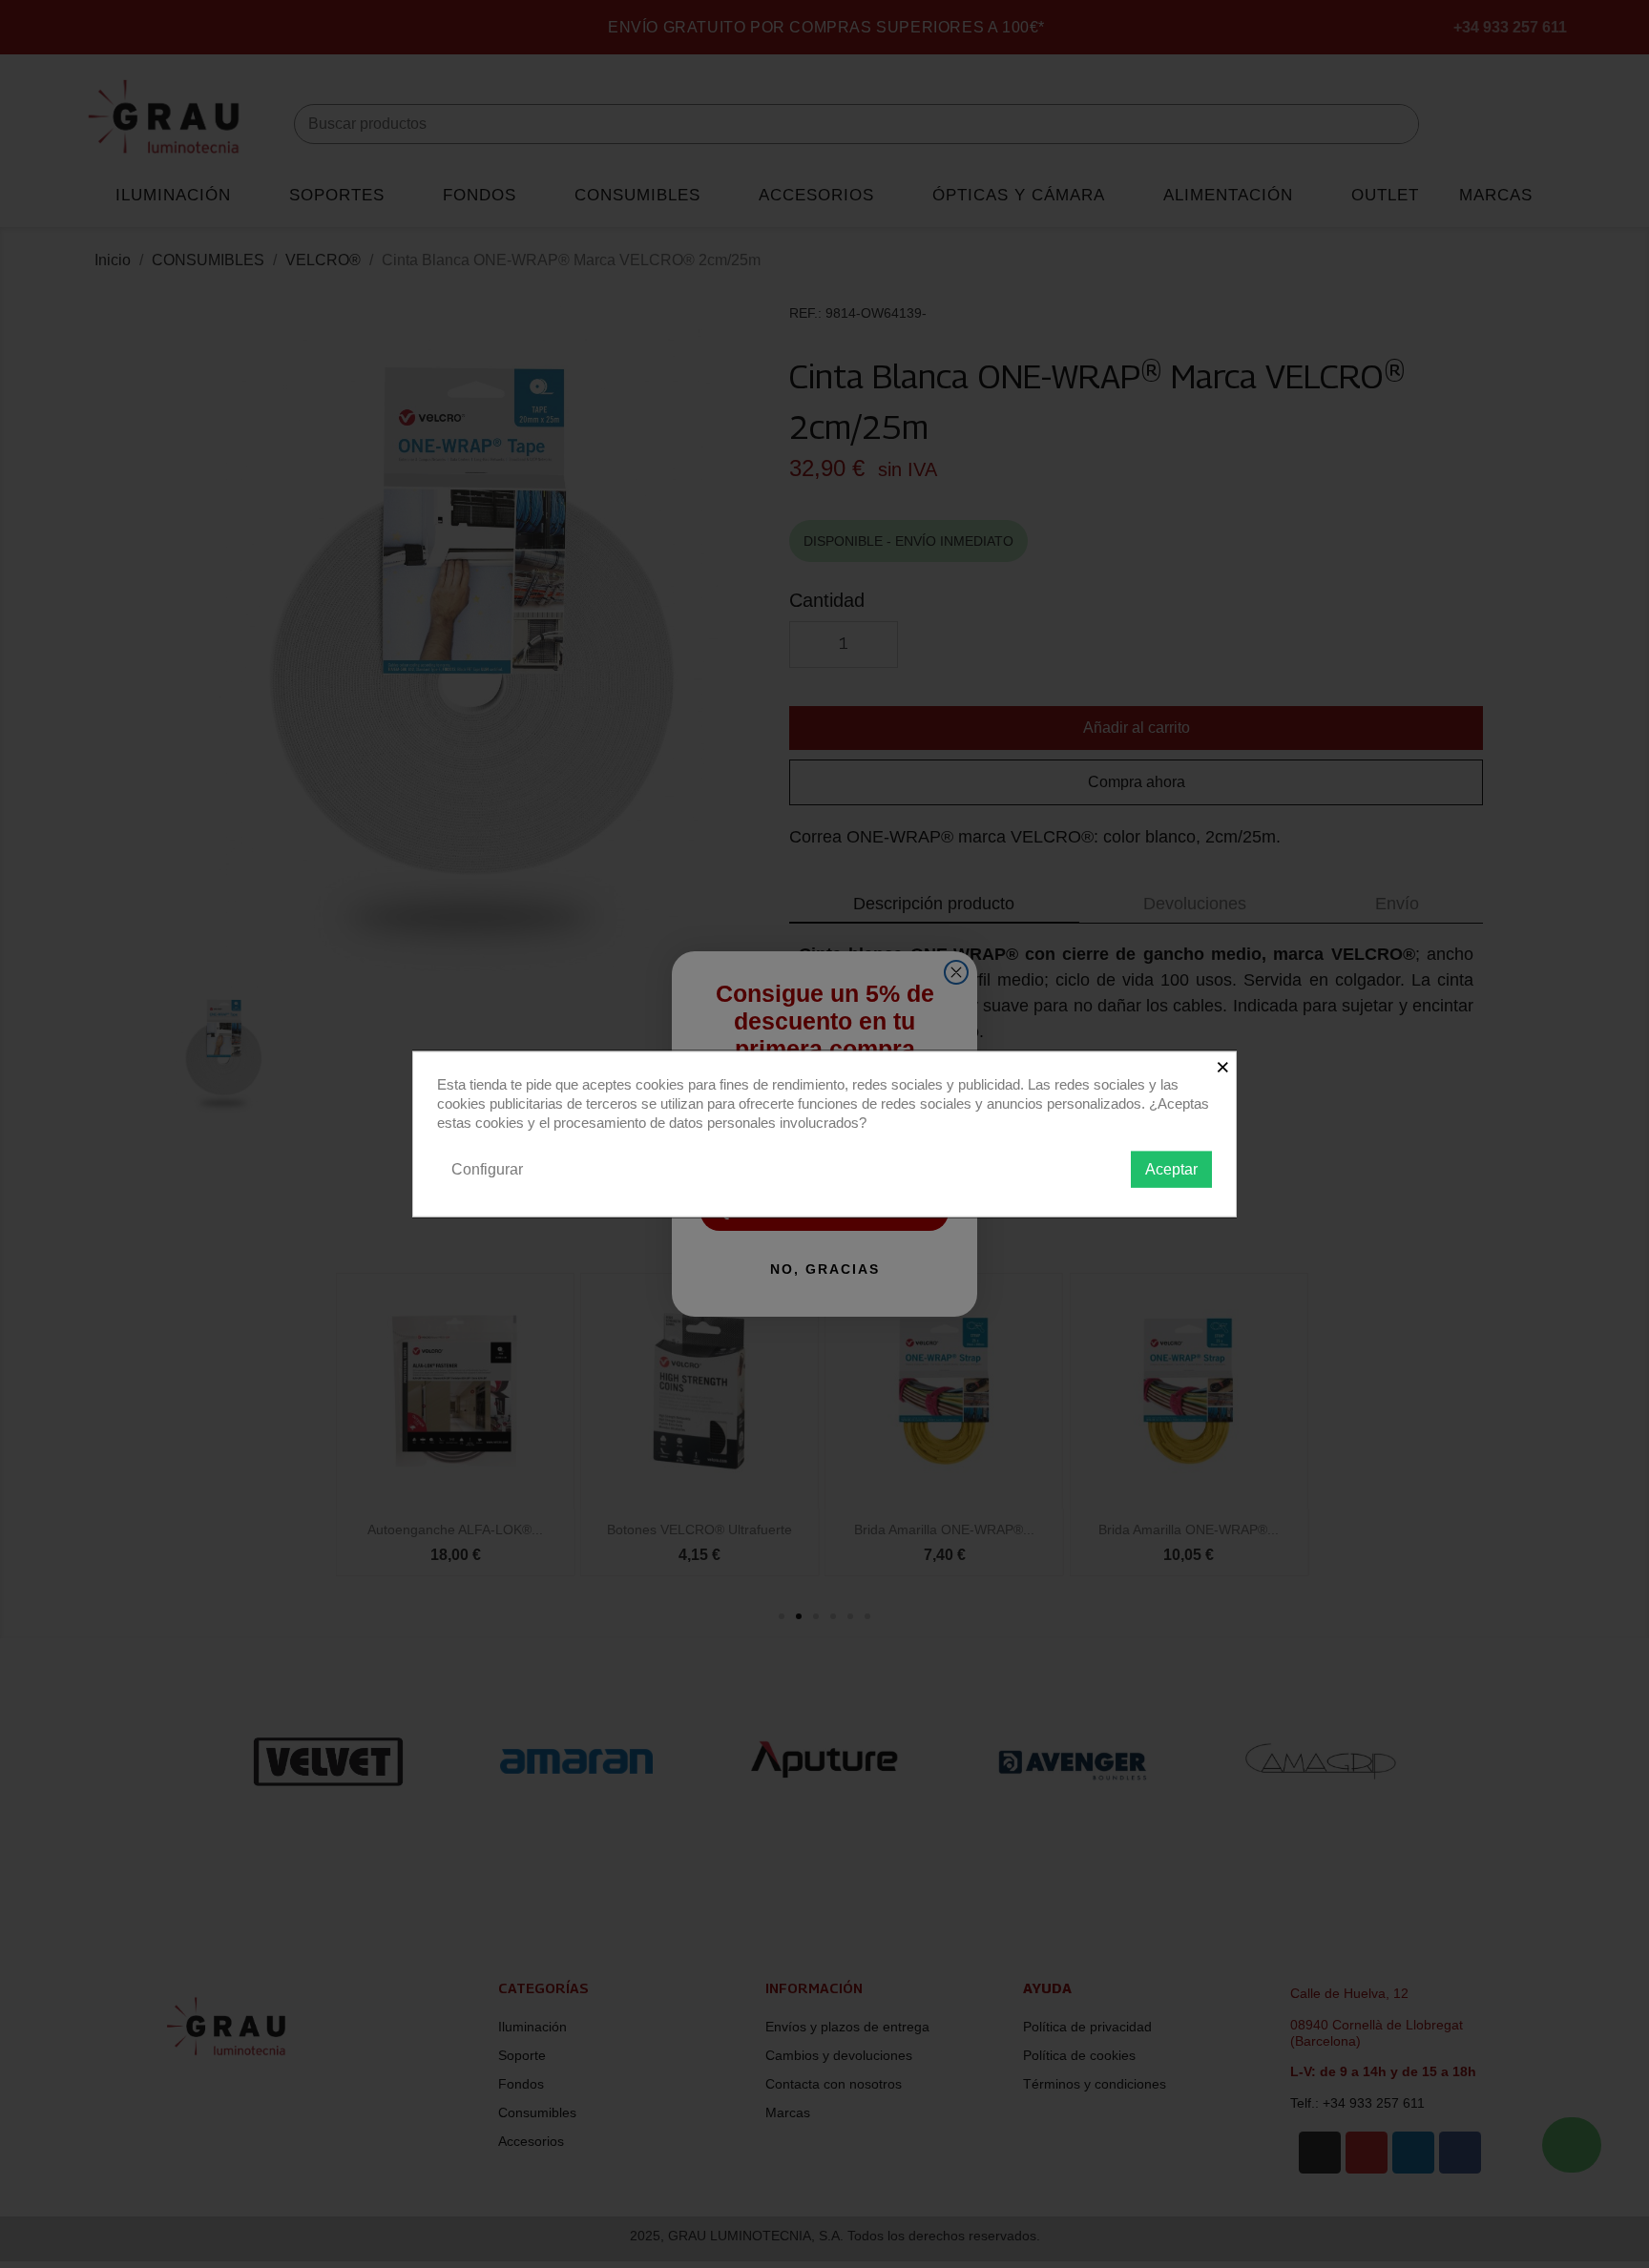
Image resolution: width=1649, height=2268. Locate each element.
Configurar (487, 1168)
